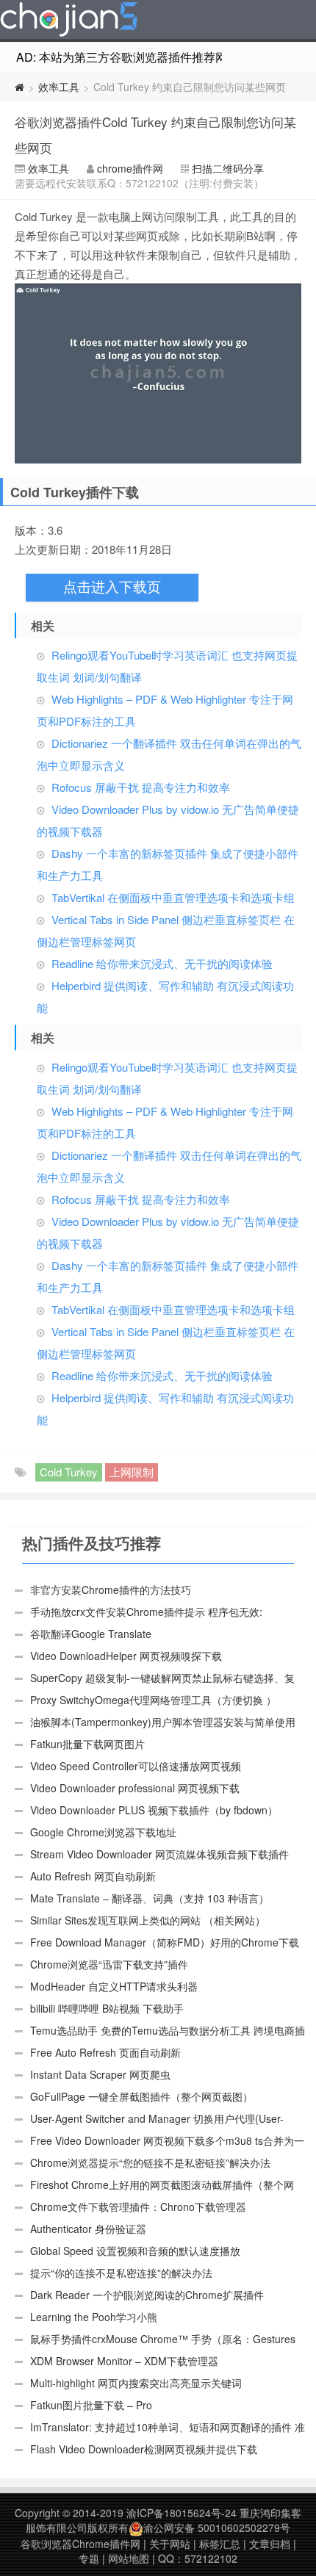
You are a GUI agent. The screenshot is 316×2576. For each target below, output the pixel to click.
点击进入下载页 (112, 587)
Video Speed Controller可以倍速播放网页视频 (136, 1766)
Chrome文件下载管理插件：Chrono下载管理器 (138, 2207)
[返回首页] (19, 87)
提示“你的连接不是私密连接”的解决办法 (121, 2273)
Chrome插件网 (69, 21)
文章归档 (270, 2544)
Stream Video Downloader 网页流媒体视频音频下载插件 (159, 1854)
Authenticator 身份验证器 (88, 2229)
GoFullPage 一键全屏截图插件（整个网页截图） (141, 2096)
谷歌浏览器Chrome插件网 (80, 2544)
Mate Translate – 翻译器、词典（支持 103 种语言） (150, 1898)
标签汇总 (220, 2544)
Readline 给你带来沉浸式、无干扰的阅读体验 (162, 963)
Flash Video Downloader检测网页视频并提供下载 (144, 2449)
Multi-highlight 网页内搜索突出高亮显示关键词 (136, 2383)
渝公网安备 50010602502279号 (217, 2528)
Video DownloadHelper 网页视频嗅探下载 (126, 1656)
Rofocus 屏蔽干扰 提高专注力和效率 (141, 787)
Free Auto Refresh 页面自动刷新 (105, 2052)
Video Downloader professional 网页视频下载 (135, 1788)
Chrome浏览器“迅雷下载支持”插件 (109, 1964)
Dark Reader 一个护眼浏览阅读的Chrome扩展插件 (147, 2295)
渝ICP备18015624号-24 (182, 2513)
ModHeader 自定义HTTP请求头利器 (114, 1986)
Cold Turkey (69, 1472)
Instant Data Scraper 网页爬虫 (100, 2074)
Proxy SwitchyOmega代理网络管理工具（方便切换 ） (153, 1700)
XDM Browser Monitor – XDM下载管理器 (124, 2361)
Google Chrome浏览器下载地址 (103, 1832)
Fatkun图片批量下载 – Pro (91, 2405)
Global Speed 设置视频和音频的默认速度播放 (135, 2251)
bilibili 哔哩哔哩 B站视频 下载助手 (107, 2008)
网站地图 (129, 2558)
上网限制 (132, 1472)
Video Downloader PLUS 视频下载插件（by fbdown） (154, 1810)
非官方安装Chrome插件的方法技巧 (111, 1590)
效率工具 (59, 87)
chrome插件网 (130, 168)
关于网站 (170, 2544)
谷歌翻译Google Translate (91, 1634)
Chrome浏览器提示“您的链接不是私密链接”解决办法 (150, 2162)
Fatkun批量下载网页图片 (87, 1744)
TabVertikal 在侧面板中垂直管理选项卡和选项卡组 (173, 897)
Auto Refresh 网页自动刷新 (93, 1876)
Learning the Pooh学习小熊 (94, 2317)
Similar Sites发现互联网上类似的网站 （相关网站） (148, 1920)
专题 (89, 2558)
